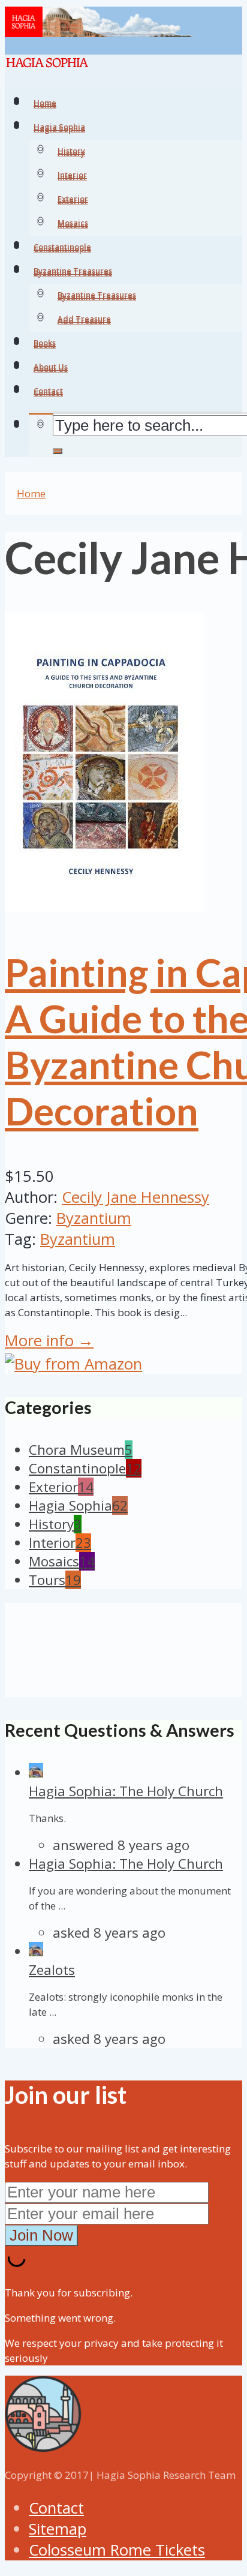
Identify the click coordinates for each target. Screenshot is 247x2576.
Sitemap (58, 2529)
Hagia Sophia (59, 129)
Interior (72, 177)
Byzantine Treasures (97, 297)
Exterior (73, 201)
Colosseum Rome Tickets (117, 2550)
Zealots (52, 1970)
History (71, 153)
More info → (49, 1340)
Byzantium (94, 1218)
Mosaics (73, 225)
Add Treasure (84, 321)
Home (31, 493)
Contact (56, 2508)
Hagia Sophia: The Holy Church (126, 1791)
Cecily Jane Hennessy (135, 1197)
